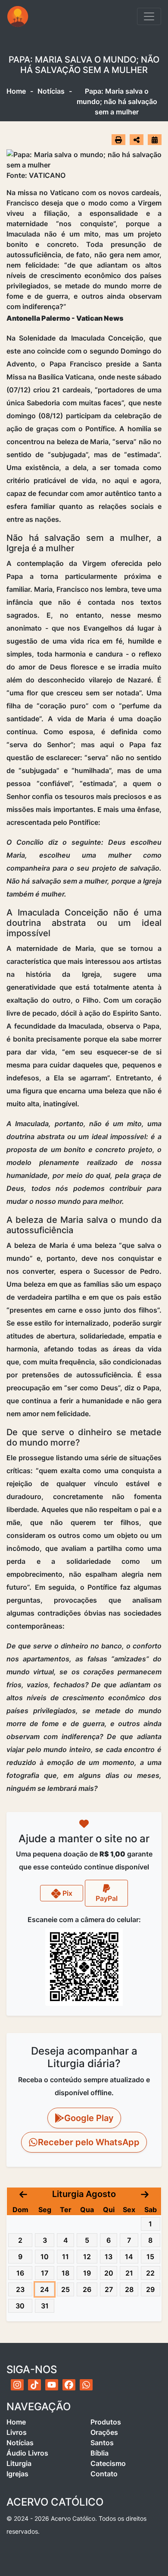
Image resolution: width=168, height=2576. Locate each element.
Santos (102, 2443)
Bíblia (100, 2453)
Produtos (106, 2422)
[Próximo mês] (145, 2194)
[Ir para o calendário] (155, 139)
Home (16, 91)
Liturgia (19, 2463)
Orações (104, 2432)
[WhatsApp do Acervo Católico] (86, 2385)
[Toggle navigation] (149, 16)
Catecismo (108, 2463)
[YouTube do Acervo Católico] (52, 2385)
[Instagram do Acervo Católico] (17, 2385)
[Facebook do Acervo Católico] (69, 2385)
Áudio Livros (27, 2453)
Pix (67, 1893)
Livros (17, 2432)
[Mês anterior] (23, 2194)
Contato (104, 2474)
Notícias (51, 91)
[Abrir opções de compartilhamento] (137, 140)
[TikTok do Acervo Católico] (34, 2385)
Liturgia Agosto (84, 2194)
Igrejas (17, 2474)
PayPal (107, 1898)
